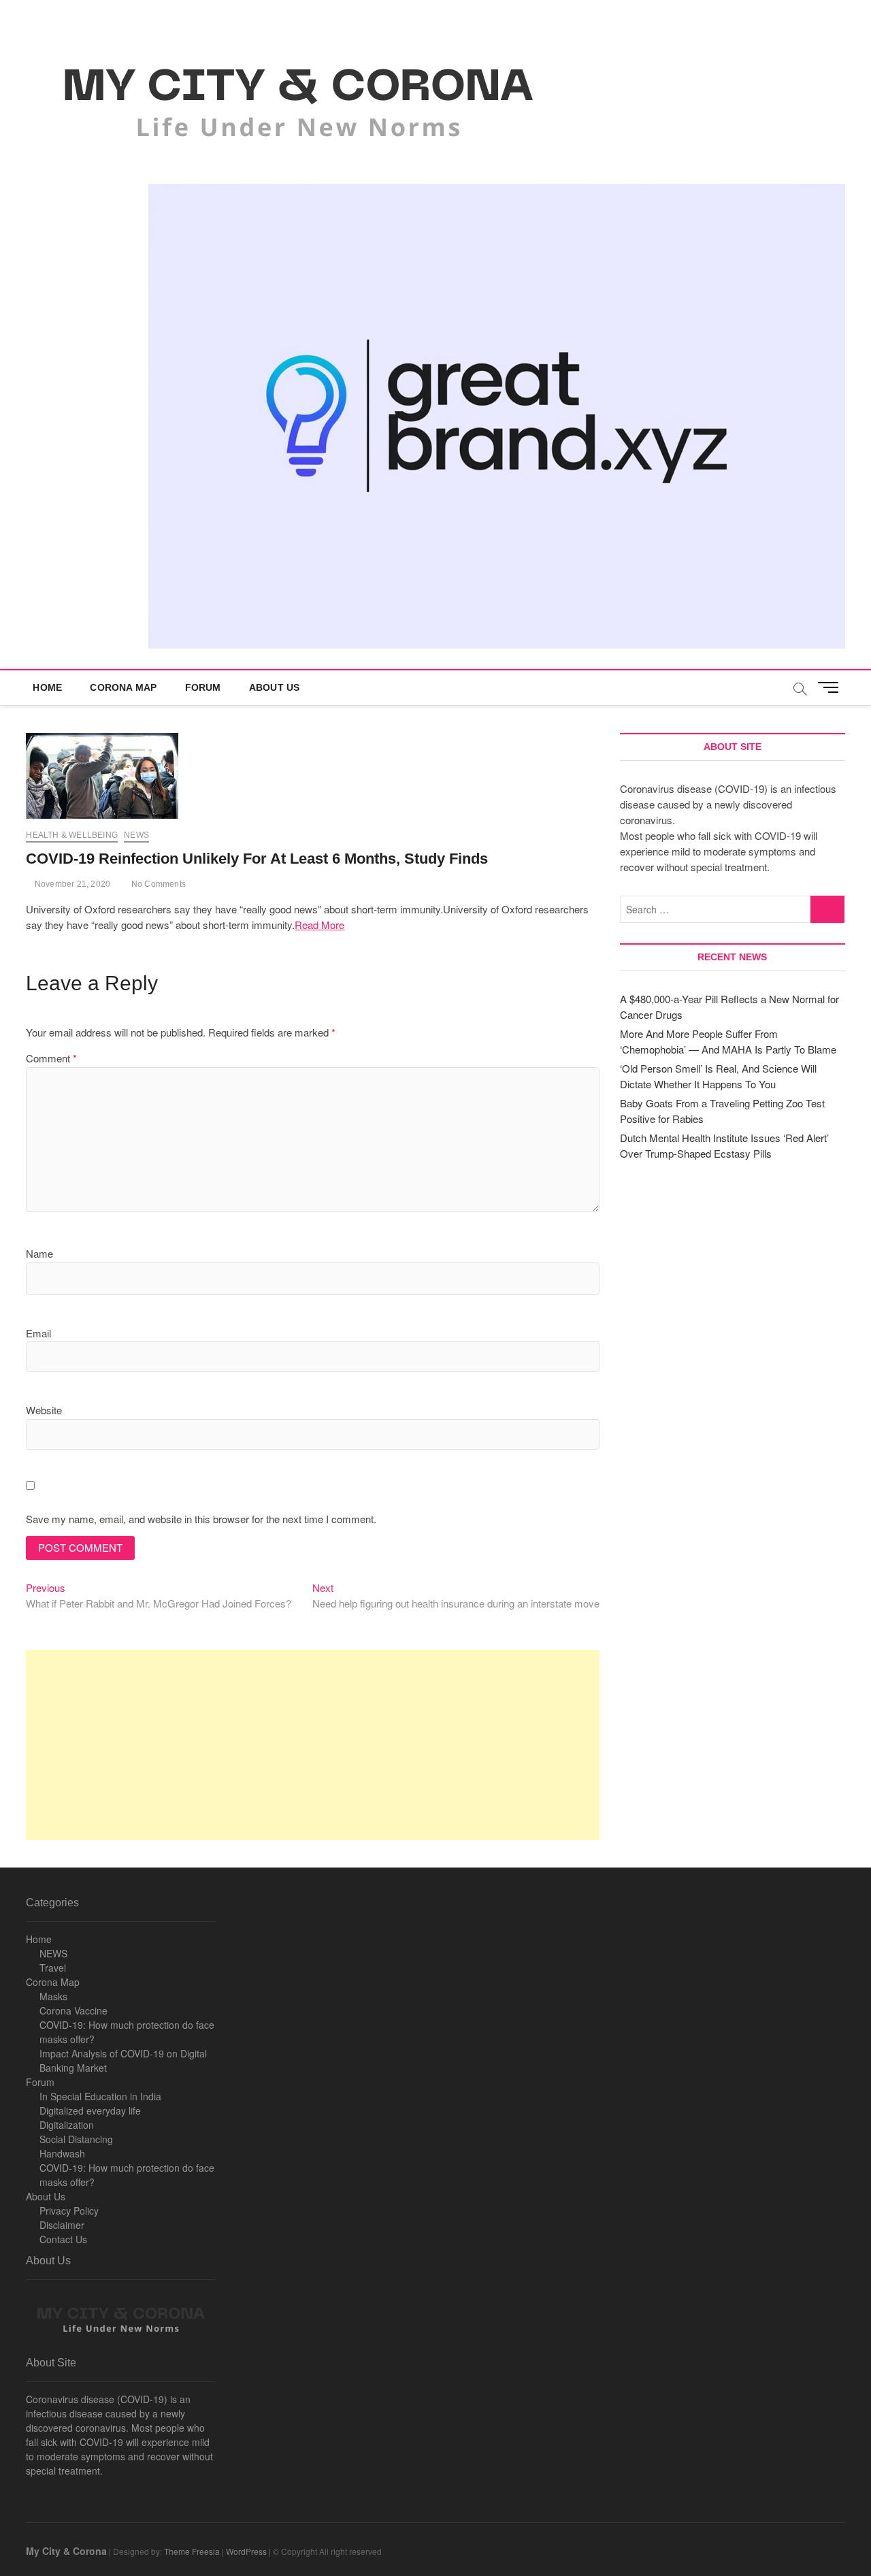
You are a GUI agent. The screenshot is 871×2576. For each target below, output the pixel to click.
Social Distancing (76, 2139)
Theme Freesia (192, 2551)
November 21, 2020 (71, 884)
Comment (51, 1058)
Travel (53, 1968)
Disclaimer (62, 2225)
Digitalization (67, 2125)
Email (38, 1333)
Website (44, 1410)
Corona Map (123, 687)
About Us (275, 687)
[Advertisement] (313, 1745)
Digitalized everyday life (90, 2110)
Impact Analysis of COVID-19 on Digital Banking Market (123, 2060)
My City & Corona (66, 2551)
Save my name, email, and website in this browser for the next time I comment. (201, 1519)
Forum (203, 687)
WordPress (246, 2551)
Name (39, 1253)
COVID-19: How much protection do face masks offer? (127, 2032)
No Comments (158, 884)
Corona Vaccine (73, 2010)
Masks (53, 1996)
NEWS (53, 1953)
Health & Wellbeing (72, 835)
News (136, 835)
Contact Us (63, 2239)
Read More (319, 925)
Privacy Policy (69, 2211)
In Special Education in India (100, 2096)
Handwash (62, 2153)
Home (47, 687)
